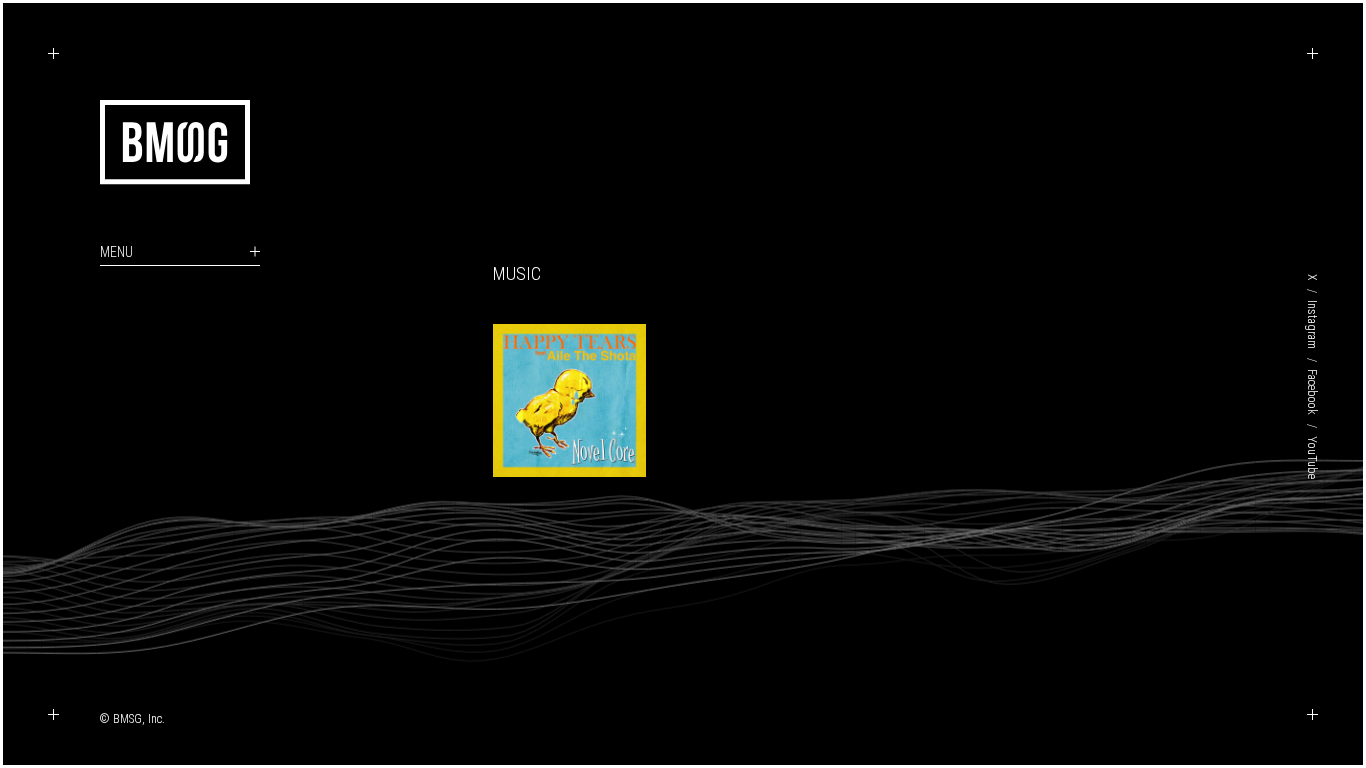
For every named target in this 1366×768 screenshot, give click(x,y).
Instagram (1312, 324)
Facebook (1312, 392)
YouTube (1312, 457)
